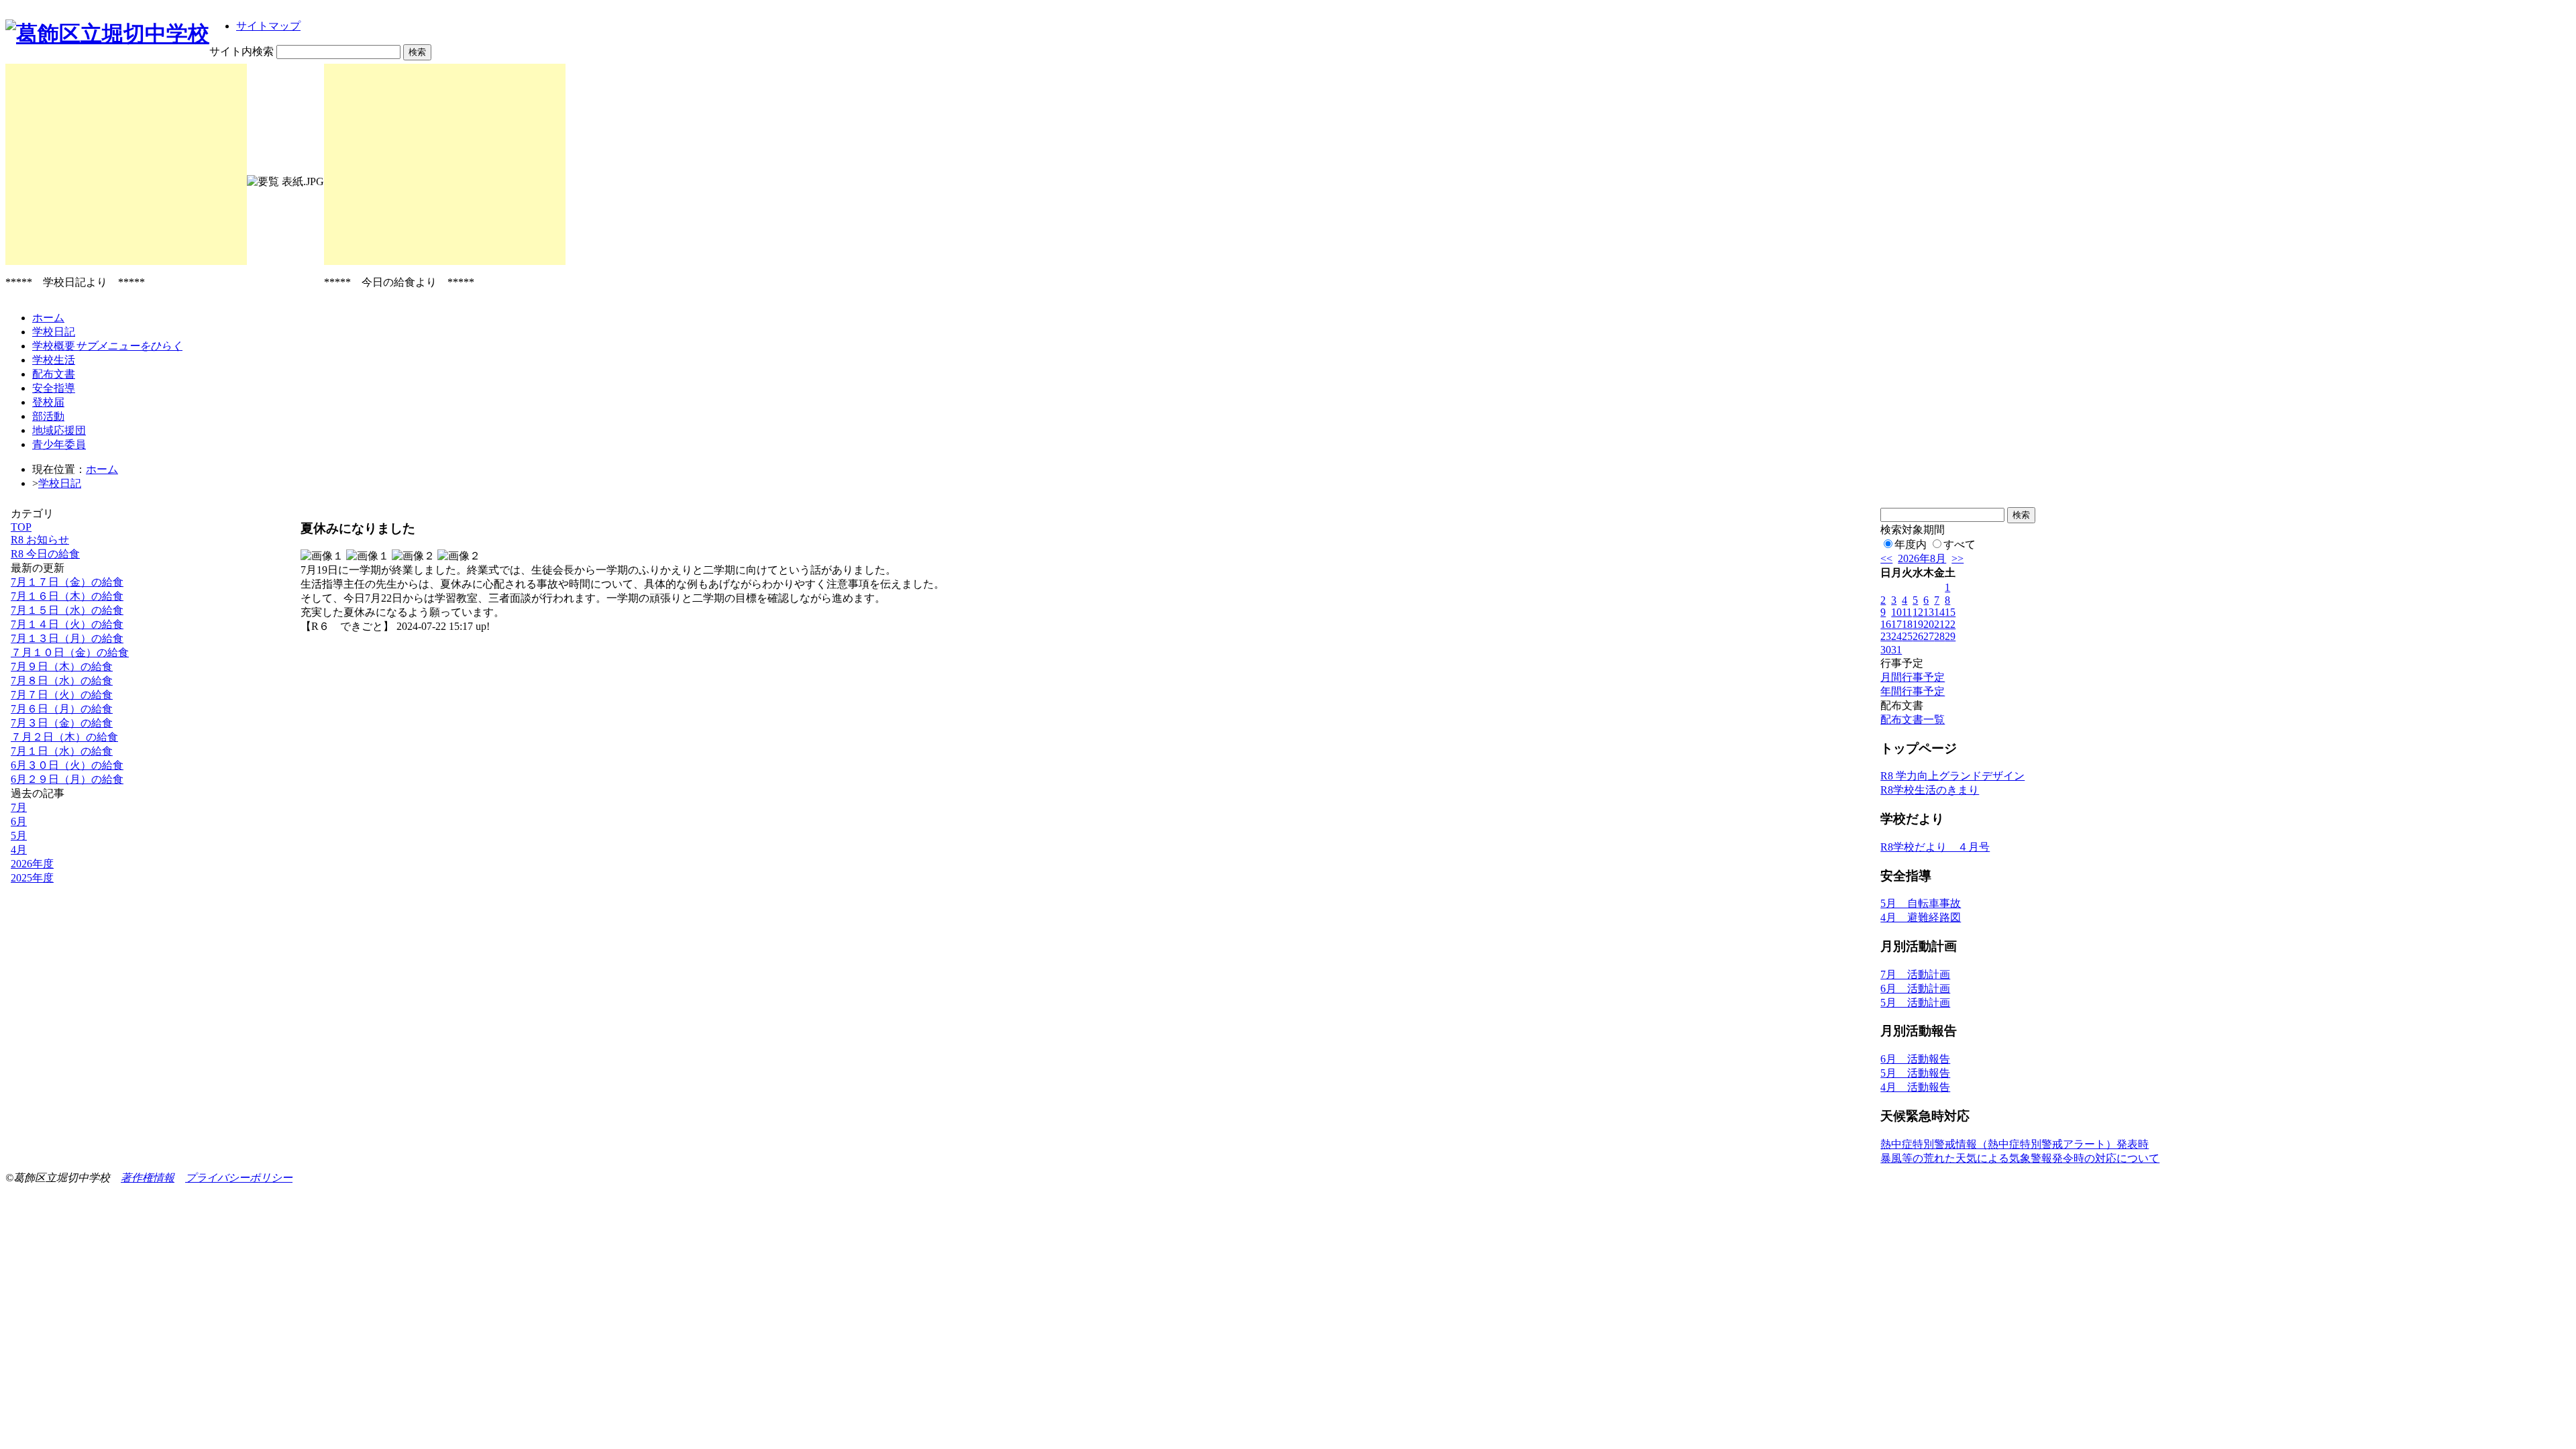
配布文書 (54, 374)
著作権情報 (148, 1178)
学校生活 (54, 360)
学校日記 (54, 332)
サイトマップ (268, 26)
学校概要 (107, 346)
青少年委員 (59, 444)
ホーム (48, 318)
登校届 (48, 402)
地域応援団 (59, 430)
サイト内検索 (241, 51)
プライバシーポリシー (239, 1178)
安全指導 (54, 388)
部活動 (48, 416)
